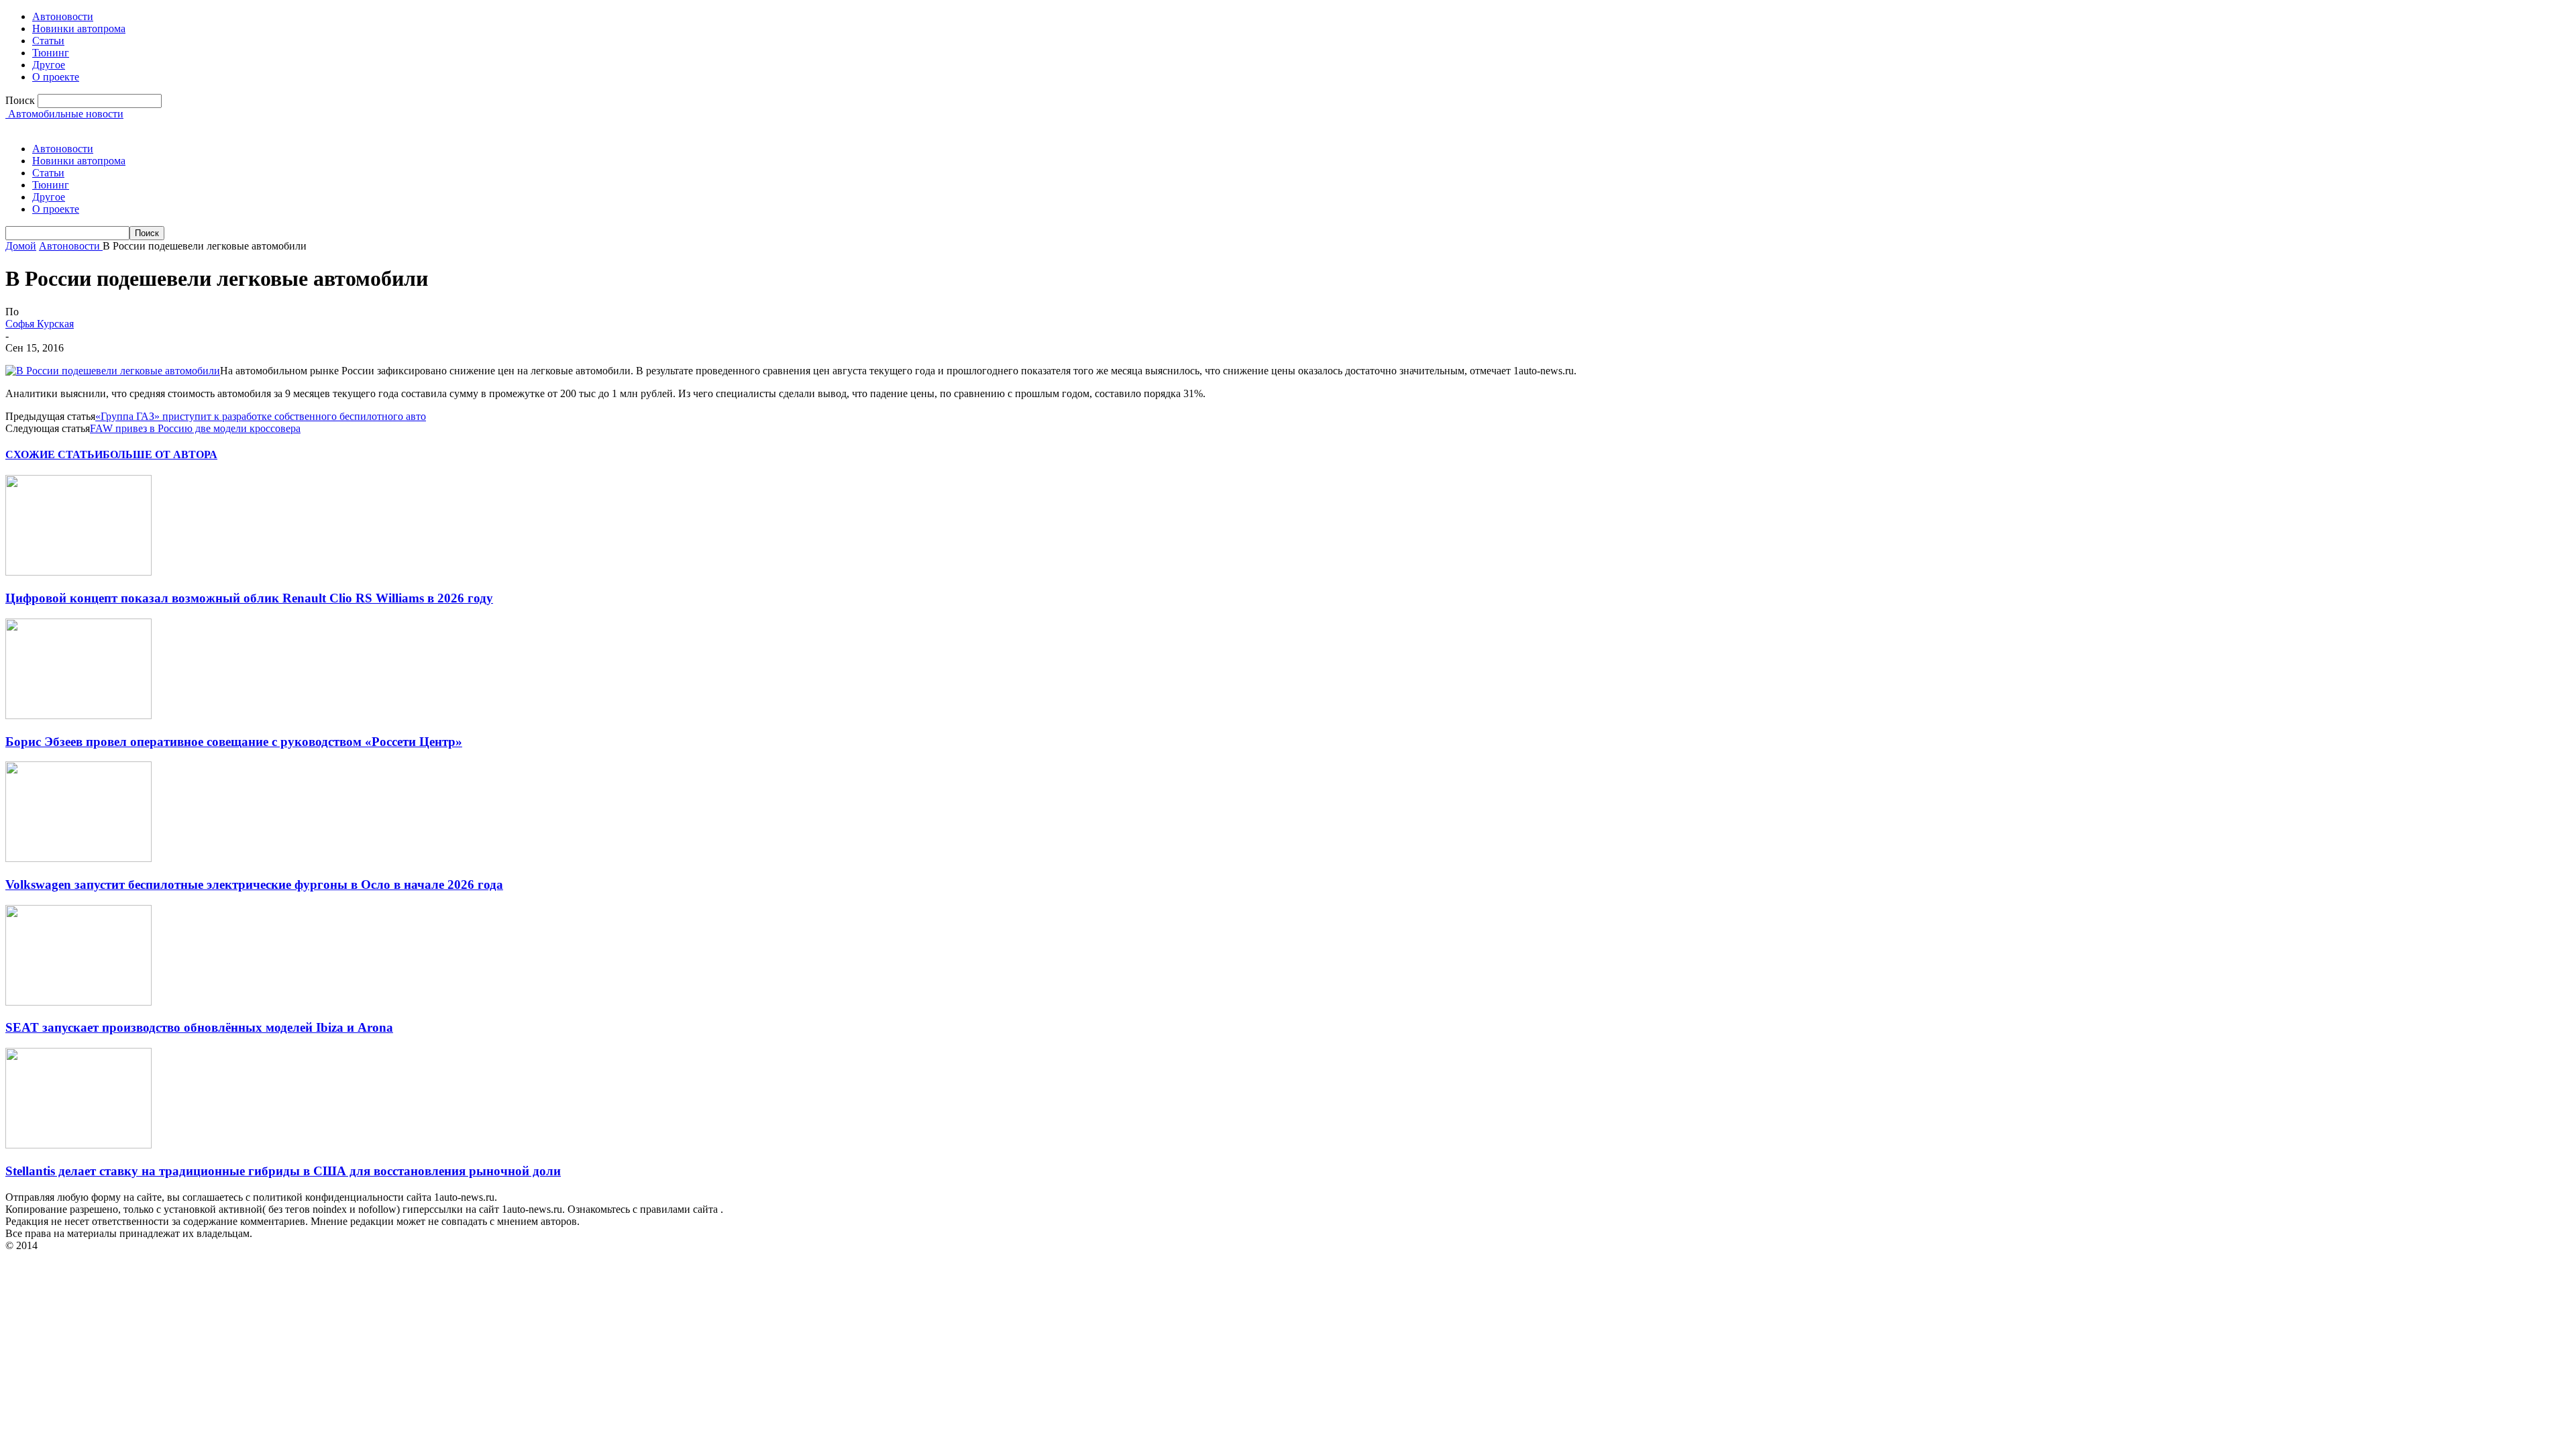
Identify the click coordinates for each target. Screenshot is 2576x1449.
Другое (49, 65)
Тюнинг (51, 53)
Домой (21, 246)
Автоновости (63, 16)
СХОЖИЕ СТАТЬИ (54, 454)
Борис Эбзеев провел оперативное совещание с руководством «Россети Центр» (234, 742)
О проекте (56, 77)
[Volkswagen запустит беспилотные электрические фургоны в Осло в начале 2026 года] (78, 858)
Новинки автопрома (79, 29)
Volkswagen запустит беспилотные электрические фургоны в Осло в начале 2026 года (254, 884)
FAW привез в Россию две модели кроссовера (195, 428)
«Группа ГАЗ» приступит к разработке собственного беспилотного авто (261, 416)
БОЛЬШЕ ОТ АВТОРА (160, 454)
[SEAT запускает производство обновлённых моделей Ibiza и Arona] (78, 1002)
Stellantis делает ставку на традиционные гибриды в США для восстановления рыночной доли (283, 1171)
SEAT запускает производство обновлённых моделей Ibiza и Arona (199, 1027)
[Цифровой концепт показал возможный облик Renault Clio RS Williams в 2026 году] (78, 572)
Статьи (48, 41)
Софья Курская (40, 324)
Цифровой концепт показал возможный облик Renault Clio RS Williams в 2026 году (249, 598)
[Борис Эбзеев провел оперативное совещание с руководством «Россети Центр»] (78, 715)
